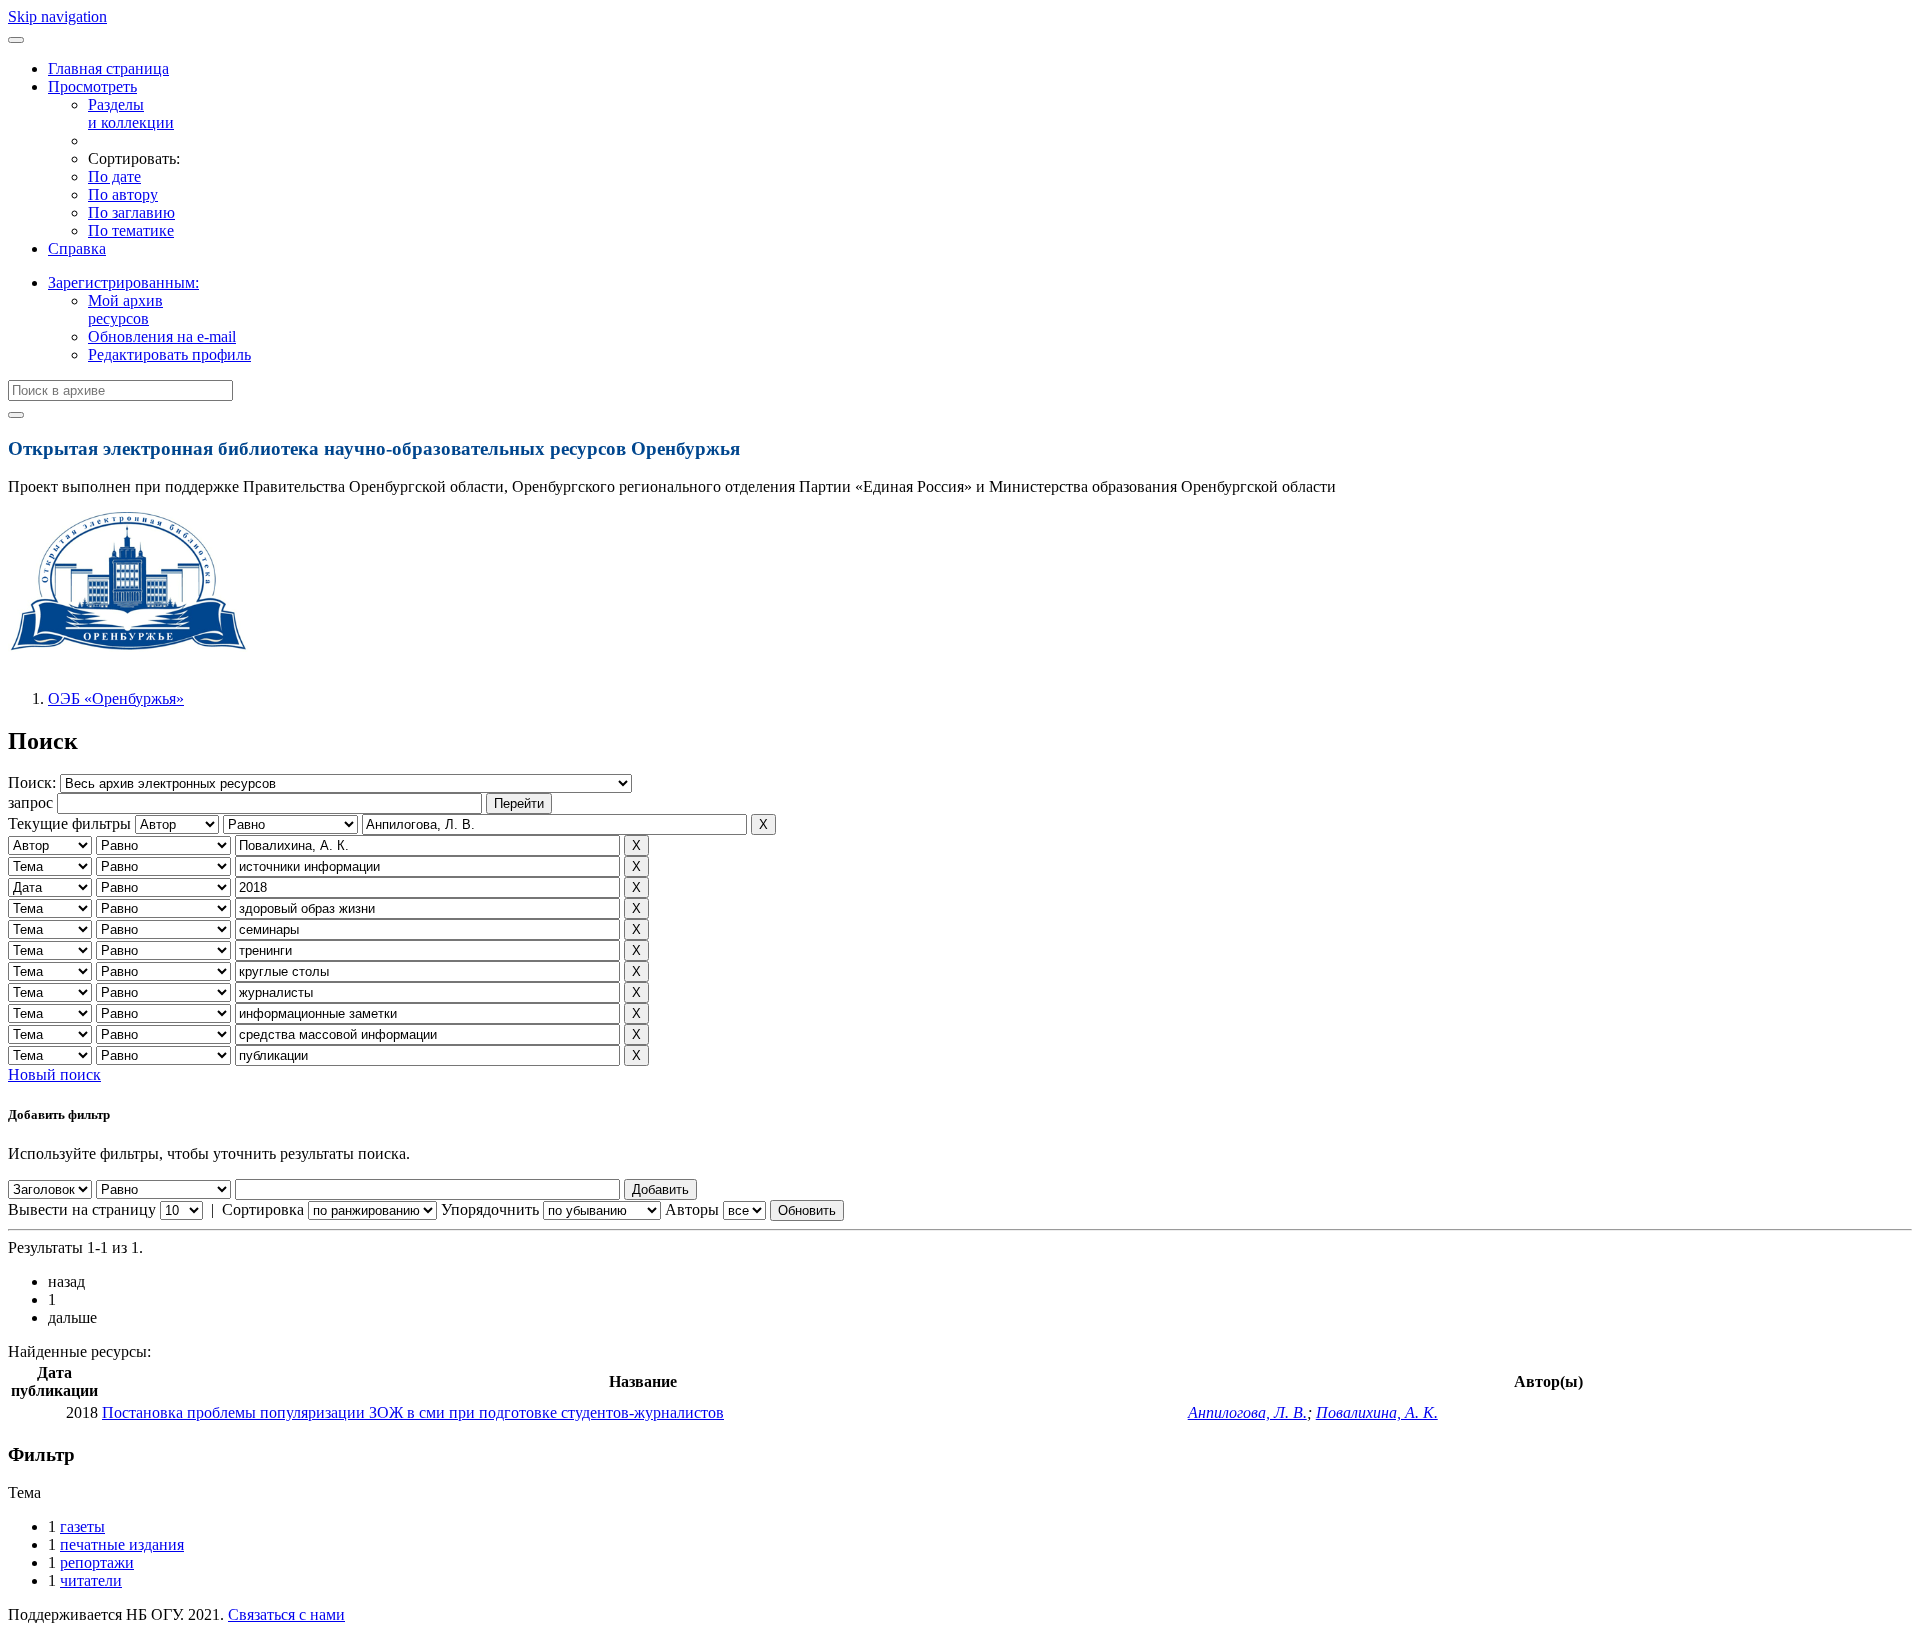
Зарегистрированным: (123, 282)
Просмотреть (92, 86)
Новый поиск (54, 1074)
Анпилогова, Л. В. (1247, 1412)
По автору (123, 194)
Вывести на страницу (82, 1209)
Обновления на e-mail (162, 336)
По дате (114, 176)
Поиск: (34, 782)
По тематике (131, 230)
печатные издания (122, 1544)
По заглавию (131, 212)
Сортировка (263, 1209)
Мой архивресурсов (125, 309)
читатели (91, 1580)
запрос (30, 802)
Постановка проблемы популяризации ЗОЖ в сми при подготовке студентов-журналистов (413, 1412)
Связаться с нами (286, 1614)
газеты (82, 1526)
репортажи (97, 1562)
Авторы (692, 1209)
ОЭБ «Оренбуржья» (116, 698)
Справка (77, 248)
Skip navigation (57, 16)
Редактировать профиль (169, 354)
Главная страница (108, 68)
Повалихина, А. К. (1377, 1412)
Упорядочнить (490, 1209)
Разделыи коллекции (131, 113)
